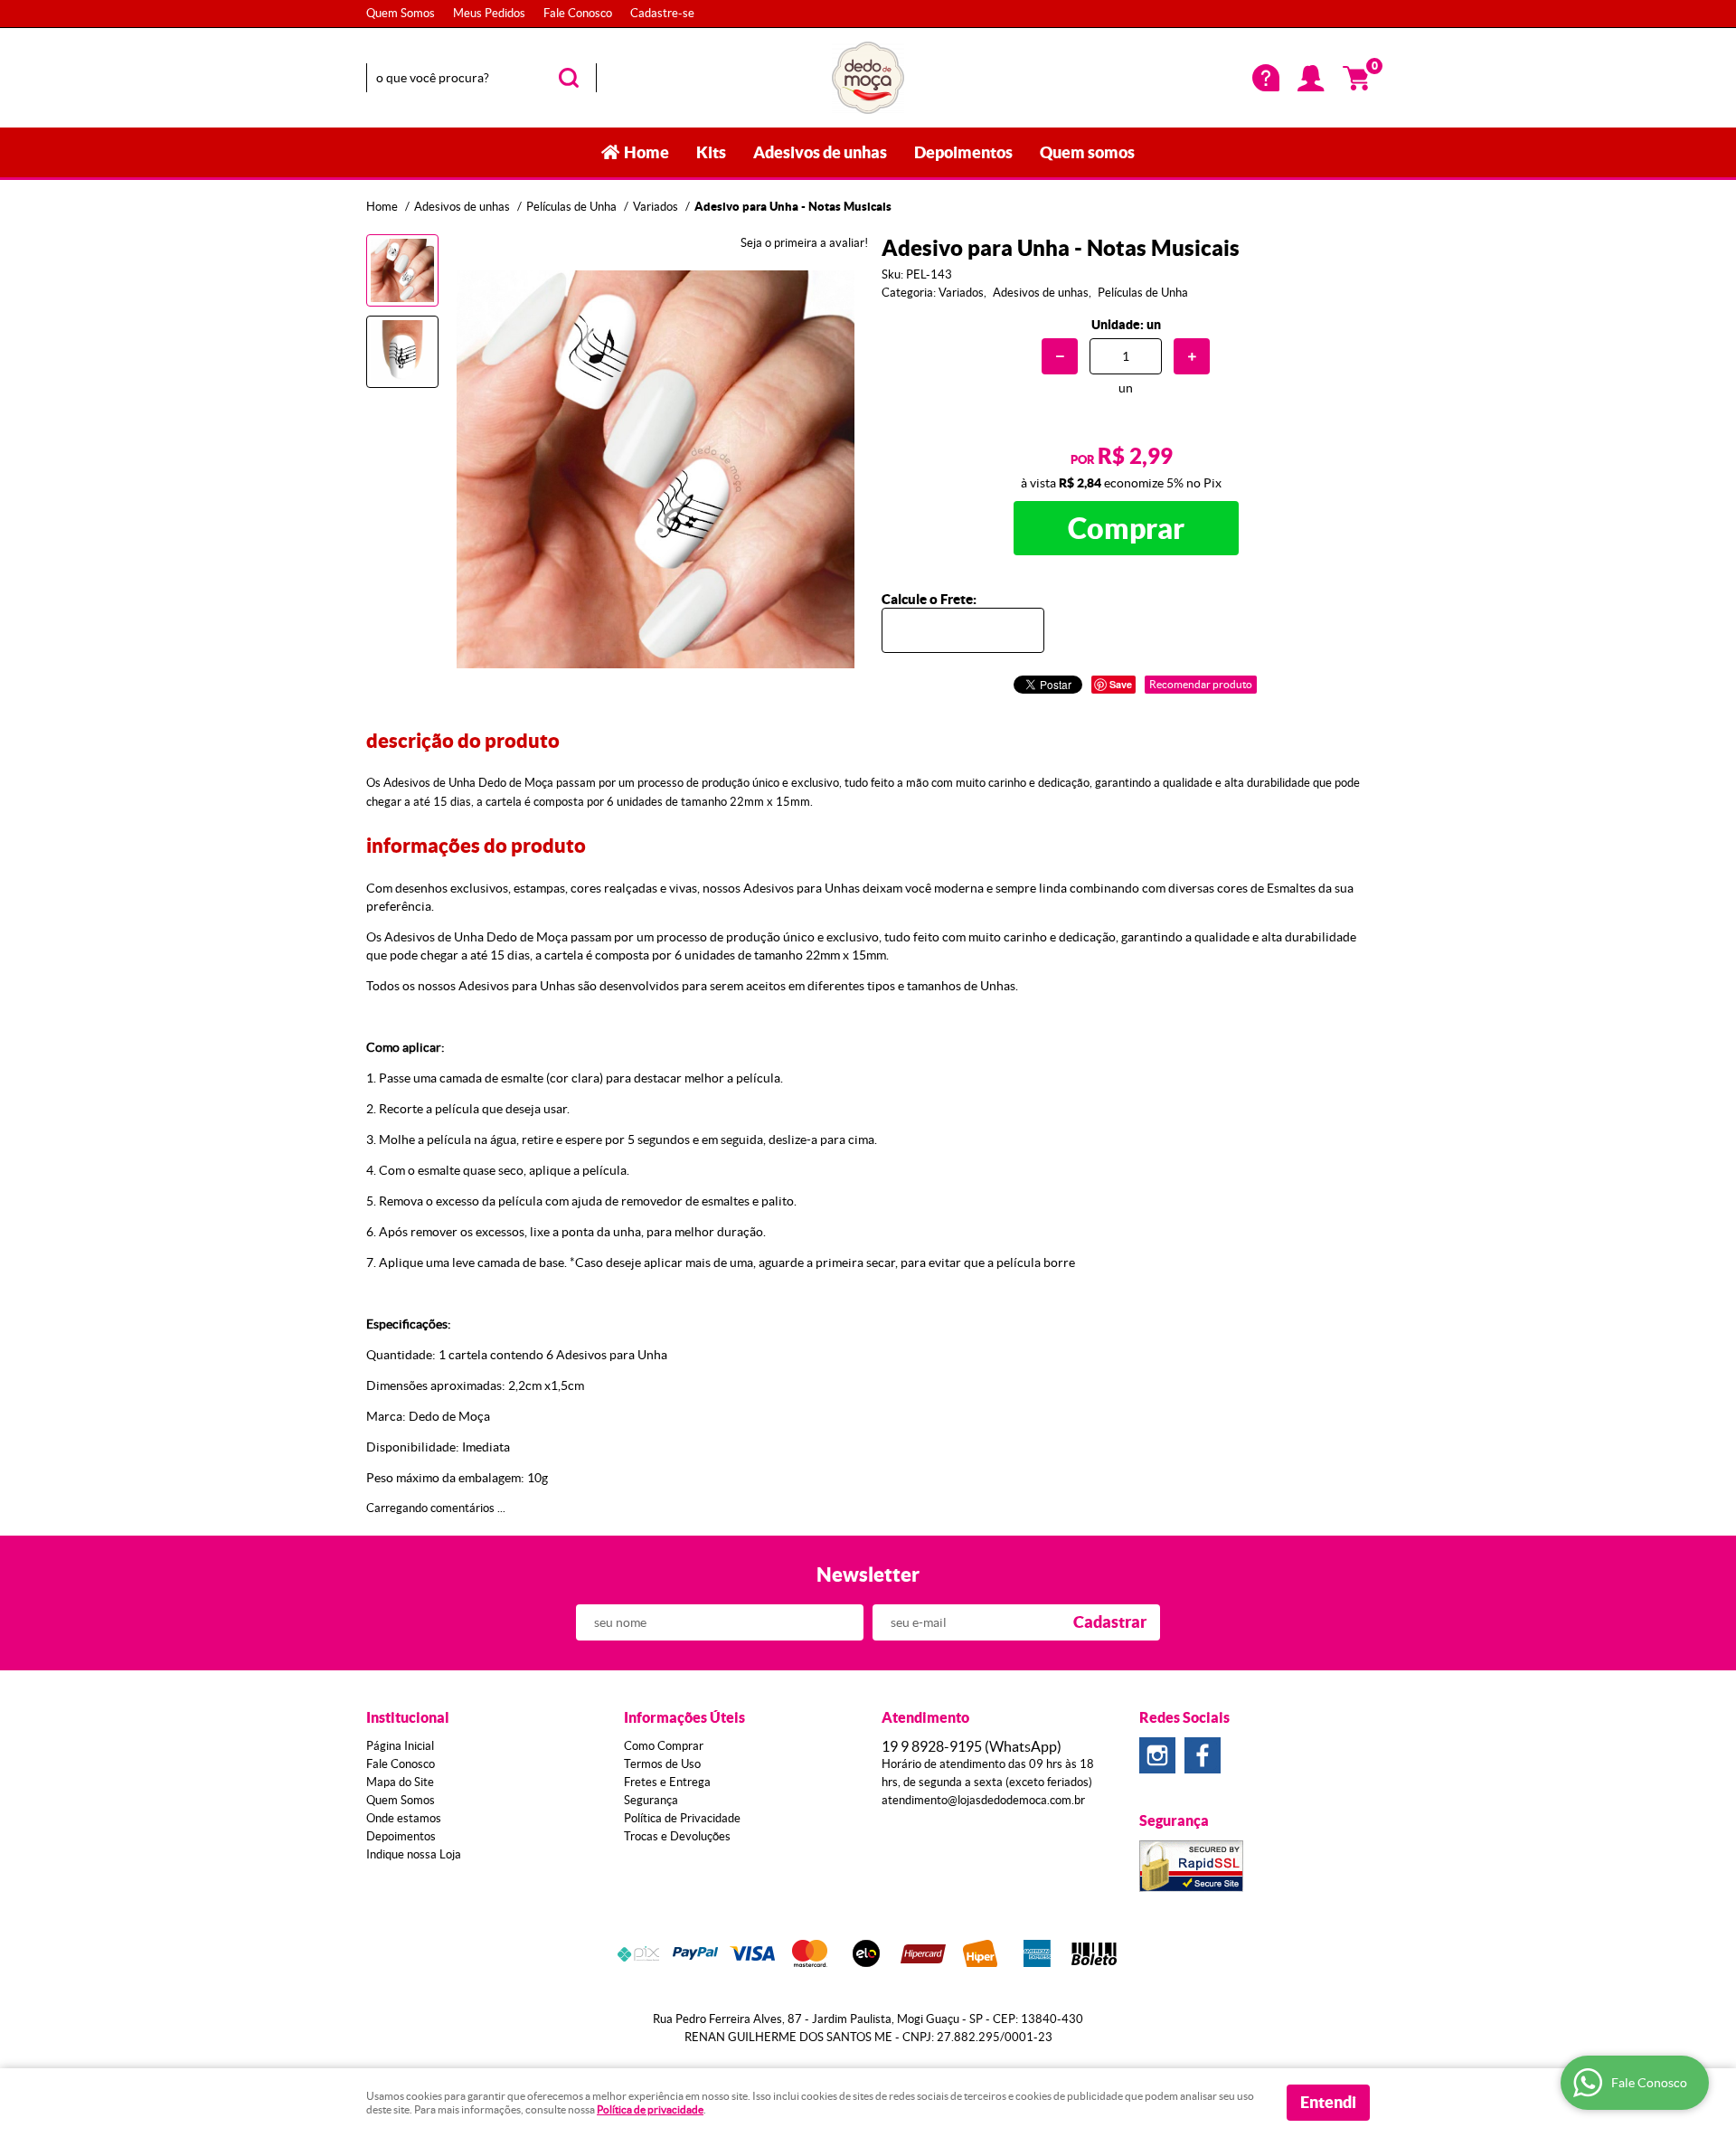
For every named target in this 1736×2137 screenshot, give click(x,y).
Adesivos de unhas (820, 152)
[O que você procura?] (569, 78)
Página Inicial (400, 1746)
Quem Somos (401, 13)
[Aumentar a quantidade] (1192, 356)
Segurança (651, 1800)
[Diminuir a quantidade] (1060, 356)
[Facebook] (1203, 1755)
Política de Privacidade (682, 1818)
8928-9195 (972, 1746)
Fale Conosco (578, 13)
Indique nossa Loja (414, 1854)
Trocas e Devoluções (677, 1836)
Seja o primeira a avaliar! (804, 243)
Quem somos (1087, 152)
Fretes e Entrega (667, 1782)
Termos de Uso (662, 1764)
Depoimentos (963, 152)
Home (646, 152)
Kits (711, 152)
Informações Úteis (684, 1717)
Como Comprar (664, 1746)
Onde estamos (404, 1818)
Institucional (408, 1717)
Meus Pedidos (489, 13)
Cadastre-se (662, 13)
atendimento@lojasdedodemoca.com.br (983, 1800)
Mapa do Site (400, 1782)
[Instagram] (1157, 1755)
